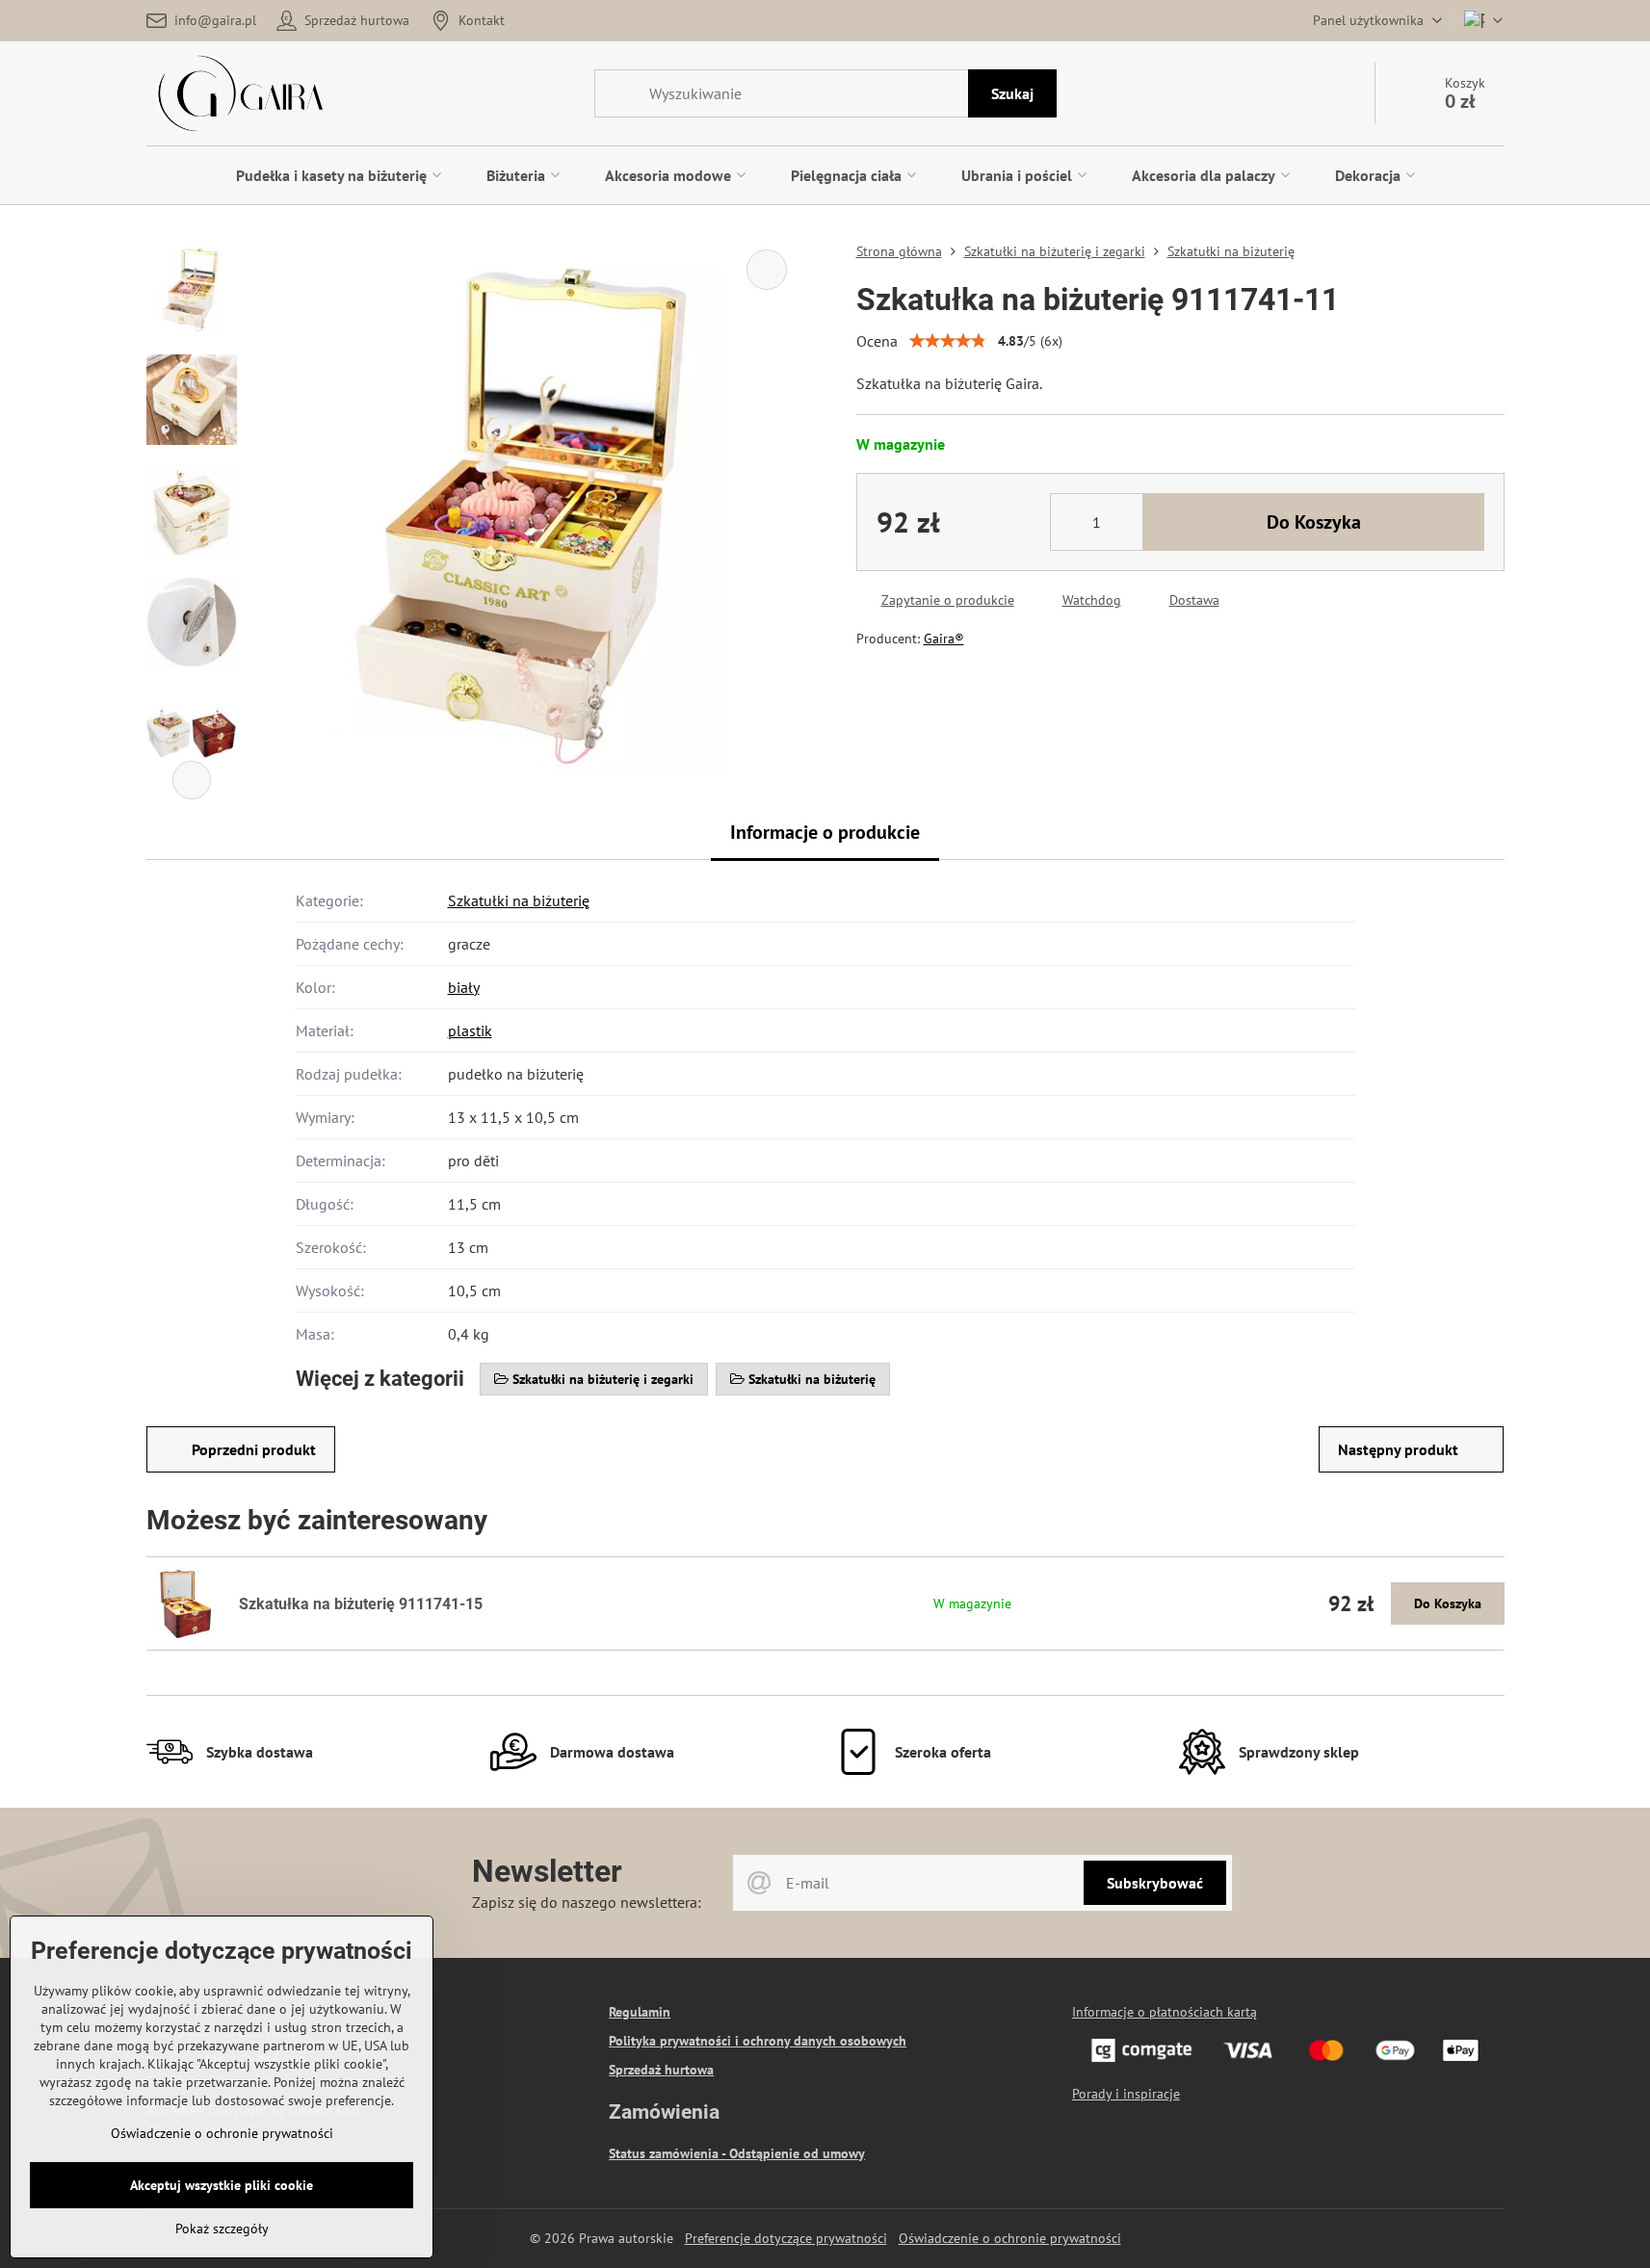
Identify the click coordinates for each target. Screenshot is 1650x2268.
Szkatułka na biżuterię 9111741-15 (361, 1604)
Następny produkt (1398, 1449)
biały (464, 987)
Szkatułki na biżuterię (519, 900)
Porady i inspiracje (1126, 2094)
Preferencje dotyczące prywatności (786, 2238)
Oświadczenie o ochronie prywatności (1010, 2238)
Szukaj (1012, 93)
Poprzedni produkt (254, 1449)
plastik (470, 1030)
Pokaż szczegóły (222, 2229)
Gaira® (944, 639)
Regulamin (640, 2012)
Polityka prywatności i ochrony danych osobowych (758, 2041)
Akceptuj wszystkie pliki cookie (222, 2185)
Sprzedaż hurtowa (661, 2070)
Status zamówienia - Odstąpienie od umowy (737, 2153)
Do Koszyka (1314, 522)
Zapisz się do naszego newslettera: (587, 1902)
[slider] (948, 341)
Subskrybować (1155, 1883)
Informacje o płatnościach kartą (1165, 2012)
